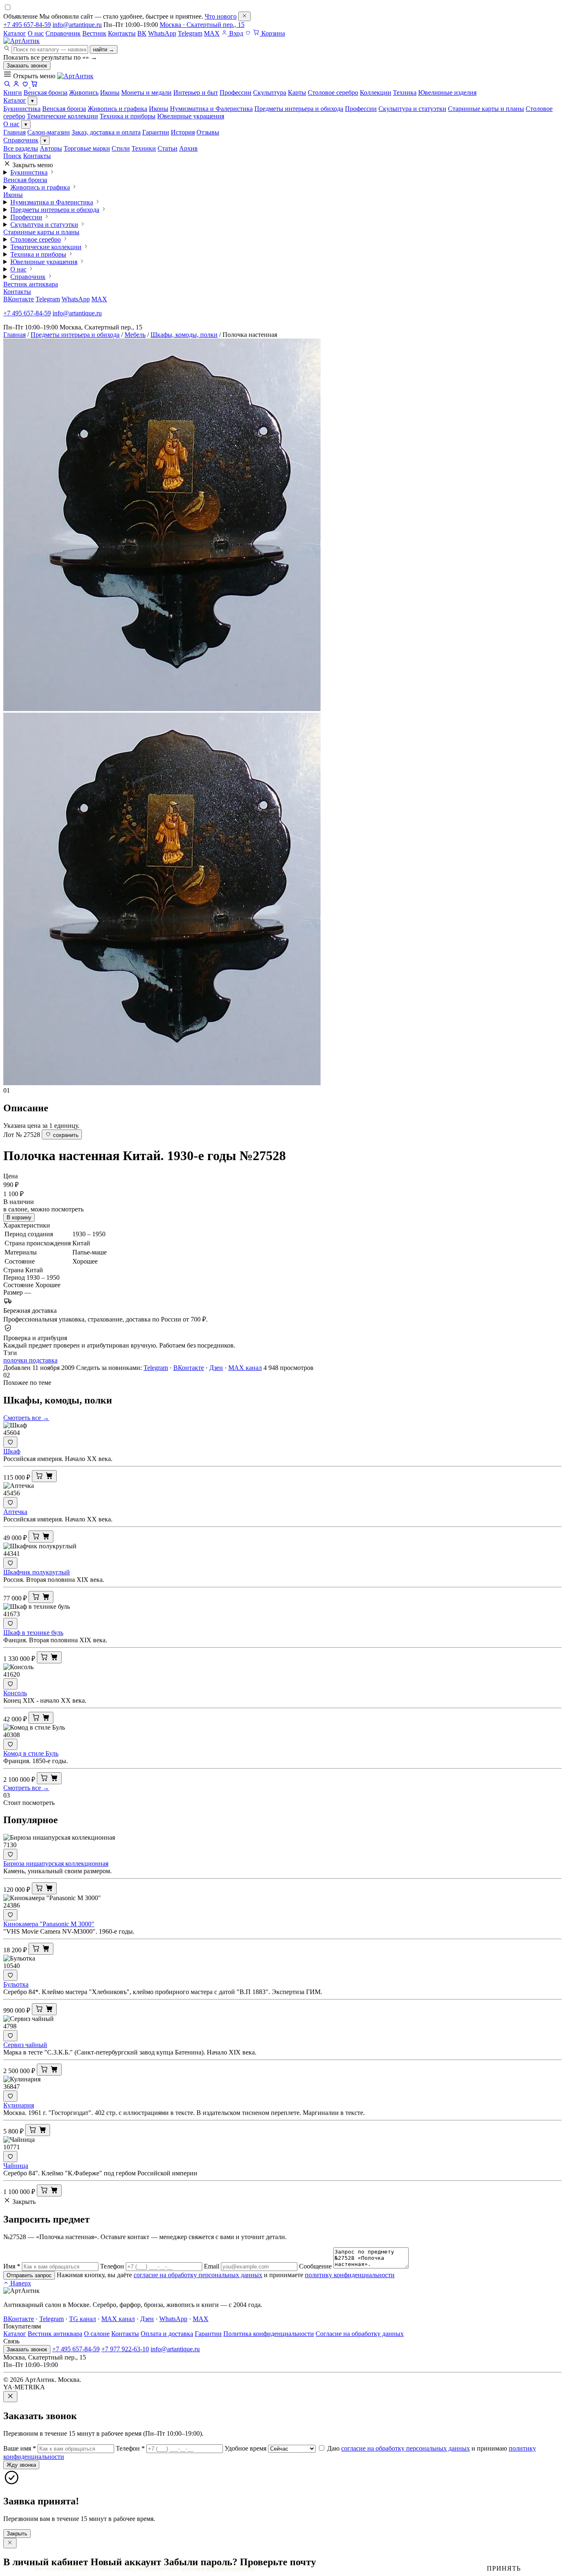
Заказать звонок (27, 66)
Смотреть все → (26, 1418)
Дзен (216, 1368)
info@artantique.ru (77, 25)
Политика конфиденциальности (269, 2334)
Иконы (159, 109)
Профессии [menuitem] (236, 93)
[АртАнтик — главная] (22, 41)
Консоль (15, 1693)
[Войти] (16, 85)
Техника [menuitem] (405, 93)
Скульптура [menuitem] (270, 93)
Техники (144, 148)
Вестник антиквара (31, 284)
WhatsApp (162, 33)
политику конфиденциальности (350, 2275)
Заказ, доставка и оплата (106, 132)
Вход (235, 33)
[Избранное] (248, 33)
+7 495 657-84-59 (27, 25)
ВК (142, 33)
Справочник (63, 33)
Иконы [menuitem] (110, 93)
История (183, 132)
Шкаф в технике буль (33, 1633)
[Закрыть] (244, 16)
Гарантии (156, 132)
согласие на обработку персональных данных (198, 2275)
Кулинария (19, 2105)
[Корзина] (34, 85)
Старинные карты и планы (486, 109)
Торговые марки (87, 148)
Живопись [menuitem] (84, 93)
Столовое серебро (36, 239)
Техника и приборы (128, 116)
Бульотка (16, 1984)
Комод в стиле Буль (31, 1753)
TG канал (83, 2319)
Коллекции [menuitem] (376, 93)
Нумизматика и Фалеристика (211, 109)
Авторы (51, 148)
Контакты (122, 33)
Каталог (15, 33)
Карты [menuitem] (297, 93)
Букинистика (22, 109)
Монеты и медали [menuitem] (146, 93)
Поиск (12, 156)
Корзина (272, 33)
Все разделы (21, 148)
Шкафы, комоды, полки (184, 335)
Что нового (221, 16)
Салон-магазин (49, 132)
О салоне (97, 2334)
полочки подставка (30, 1360)
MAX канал (245, 1368)
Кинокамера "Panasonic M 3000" (49, 1924)
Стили (121, 148)
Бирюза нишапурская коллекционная (56, 1864)
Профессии (361, 109)
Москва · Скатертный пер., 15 (202, 25)
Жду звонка (21, 2465)
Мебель (135, 335)
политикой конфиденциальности (218, 2568)
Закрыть (17, 2534)
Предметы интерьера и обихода (299, 109)
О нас (36, 33)
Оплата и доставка (167, 2334)
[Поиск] (7, 85)
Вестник (94, 33)
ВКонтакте (19, 299)
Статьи (168, 148)
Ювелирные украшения (191, 116)
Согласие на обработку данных (360, 2334)
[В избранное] (10, 1442)
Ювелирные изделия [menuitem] (447, 93)
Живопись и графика (117, 109)
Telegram (190, 33)
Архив (188, 148)
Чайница (16, 2166)
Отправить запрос (29, 2275)
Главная (14, 132)
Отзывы (208, 132)
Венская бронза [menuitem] (45, 93)
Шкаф (12, 1451)
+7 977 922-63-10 (125, 2349)
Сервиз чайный (25, 2045)
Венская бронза (64, 109)
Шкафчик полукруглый (37, 1572)
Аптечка (15, 1512)
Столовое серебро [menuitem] (333, 93)
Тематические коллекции (62, 116)
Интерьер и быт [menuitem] (196, 93)
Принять (504, 2568)
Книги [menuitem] (13, 93)
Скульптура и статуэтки (412, 109)
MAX (212, 33)
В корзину (19, 1217)
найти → (104, 49)
